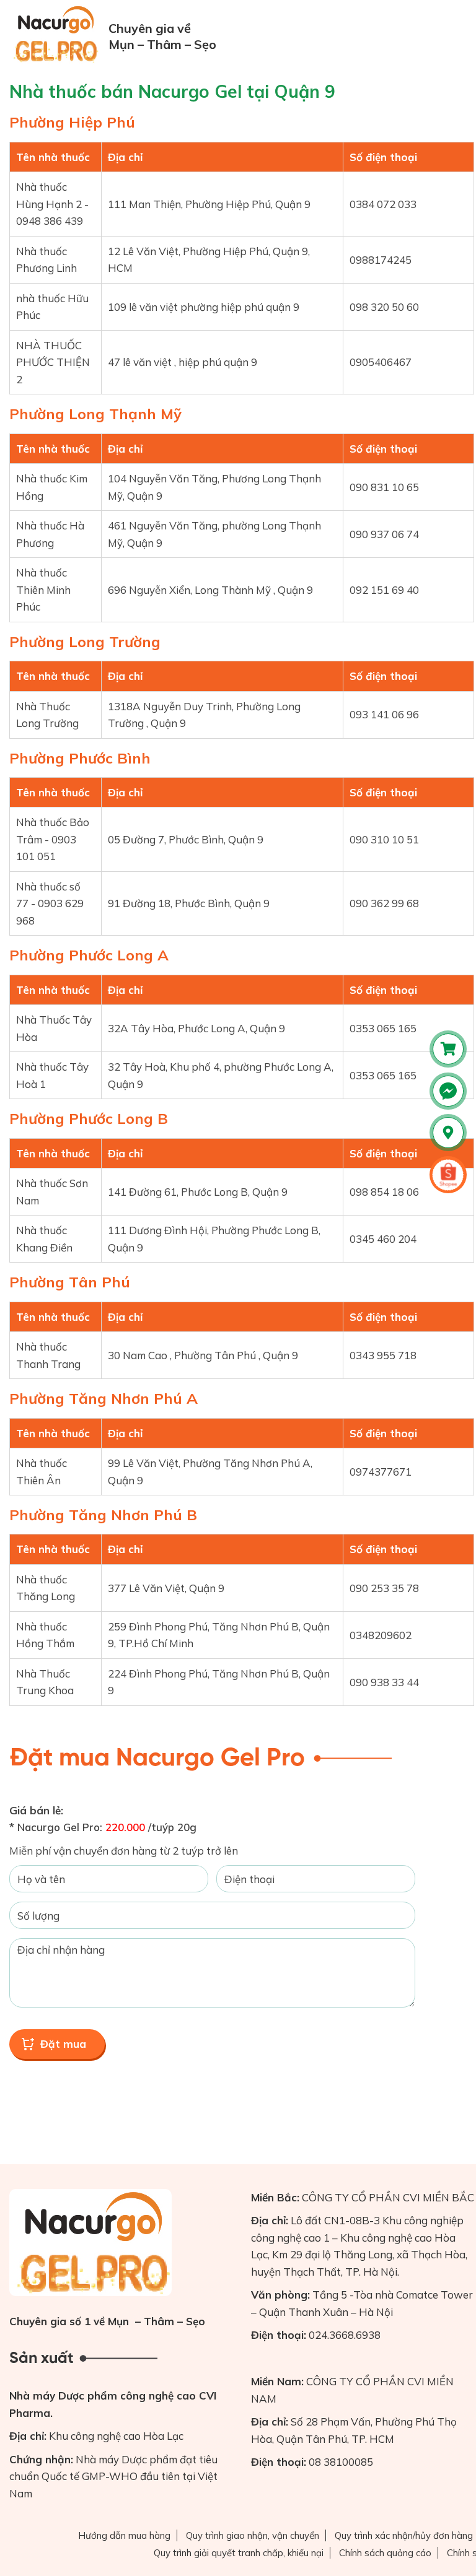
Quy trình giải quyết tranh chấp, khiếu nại (239, 2553)
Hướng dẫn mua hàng (124, 2535)
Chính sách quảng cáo (385, 2553)
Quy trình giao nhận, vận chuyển (253, 2535)
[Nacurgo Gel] (57, 34)
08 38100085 (341, 2462)
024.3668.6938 (345, 2335)
